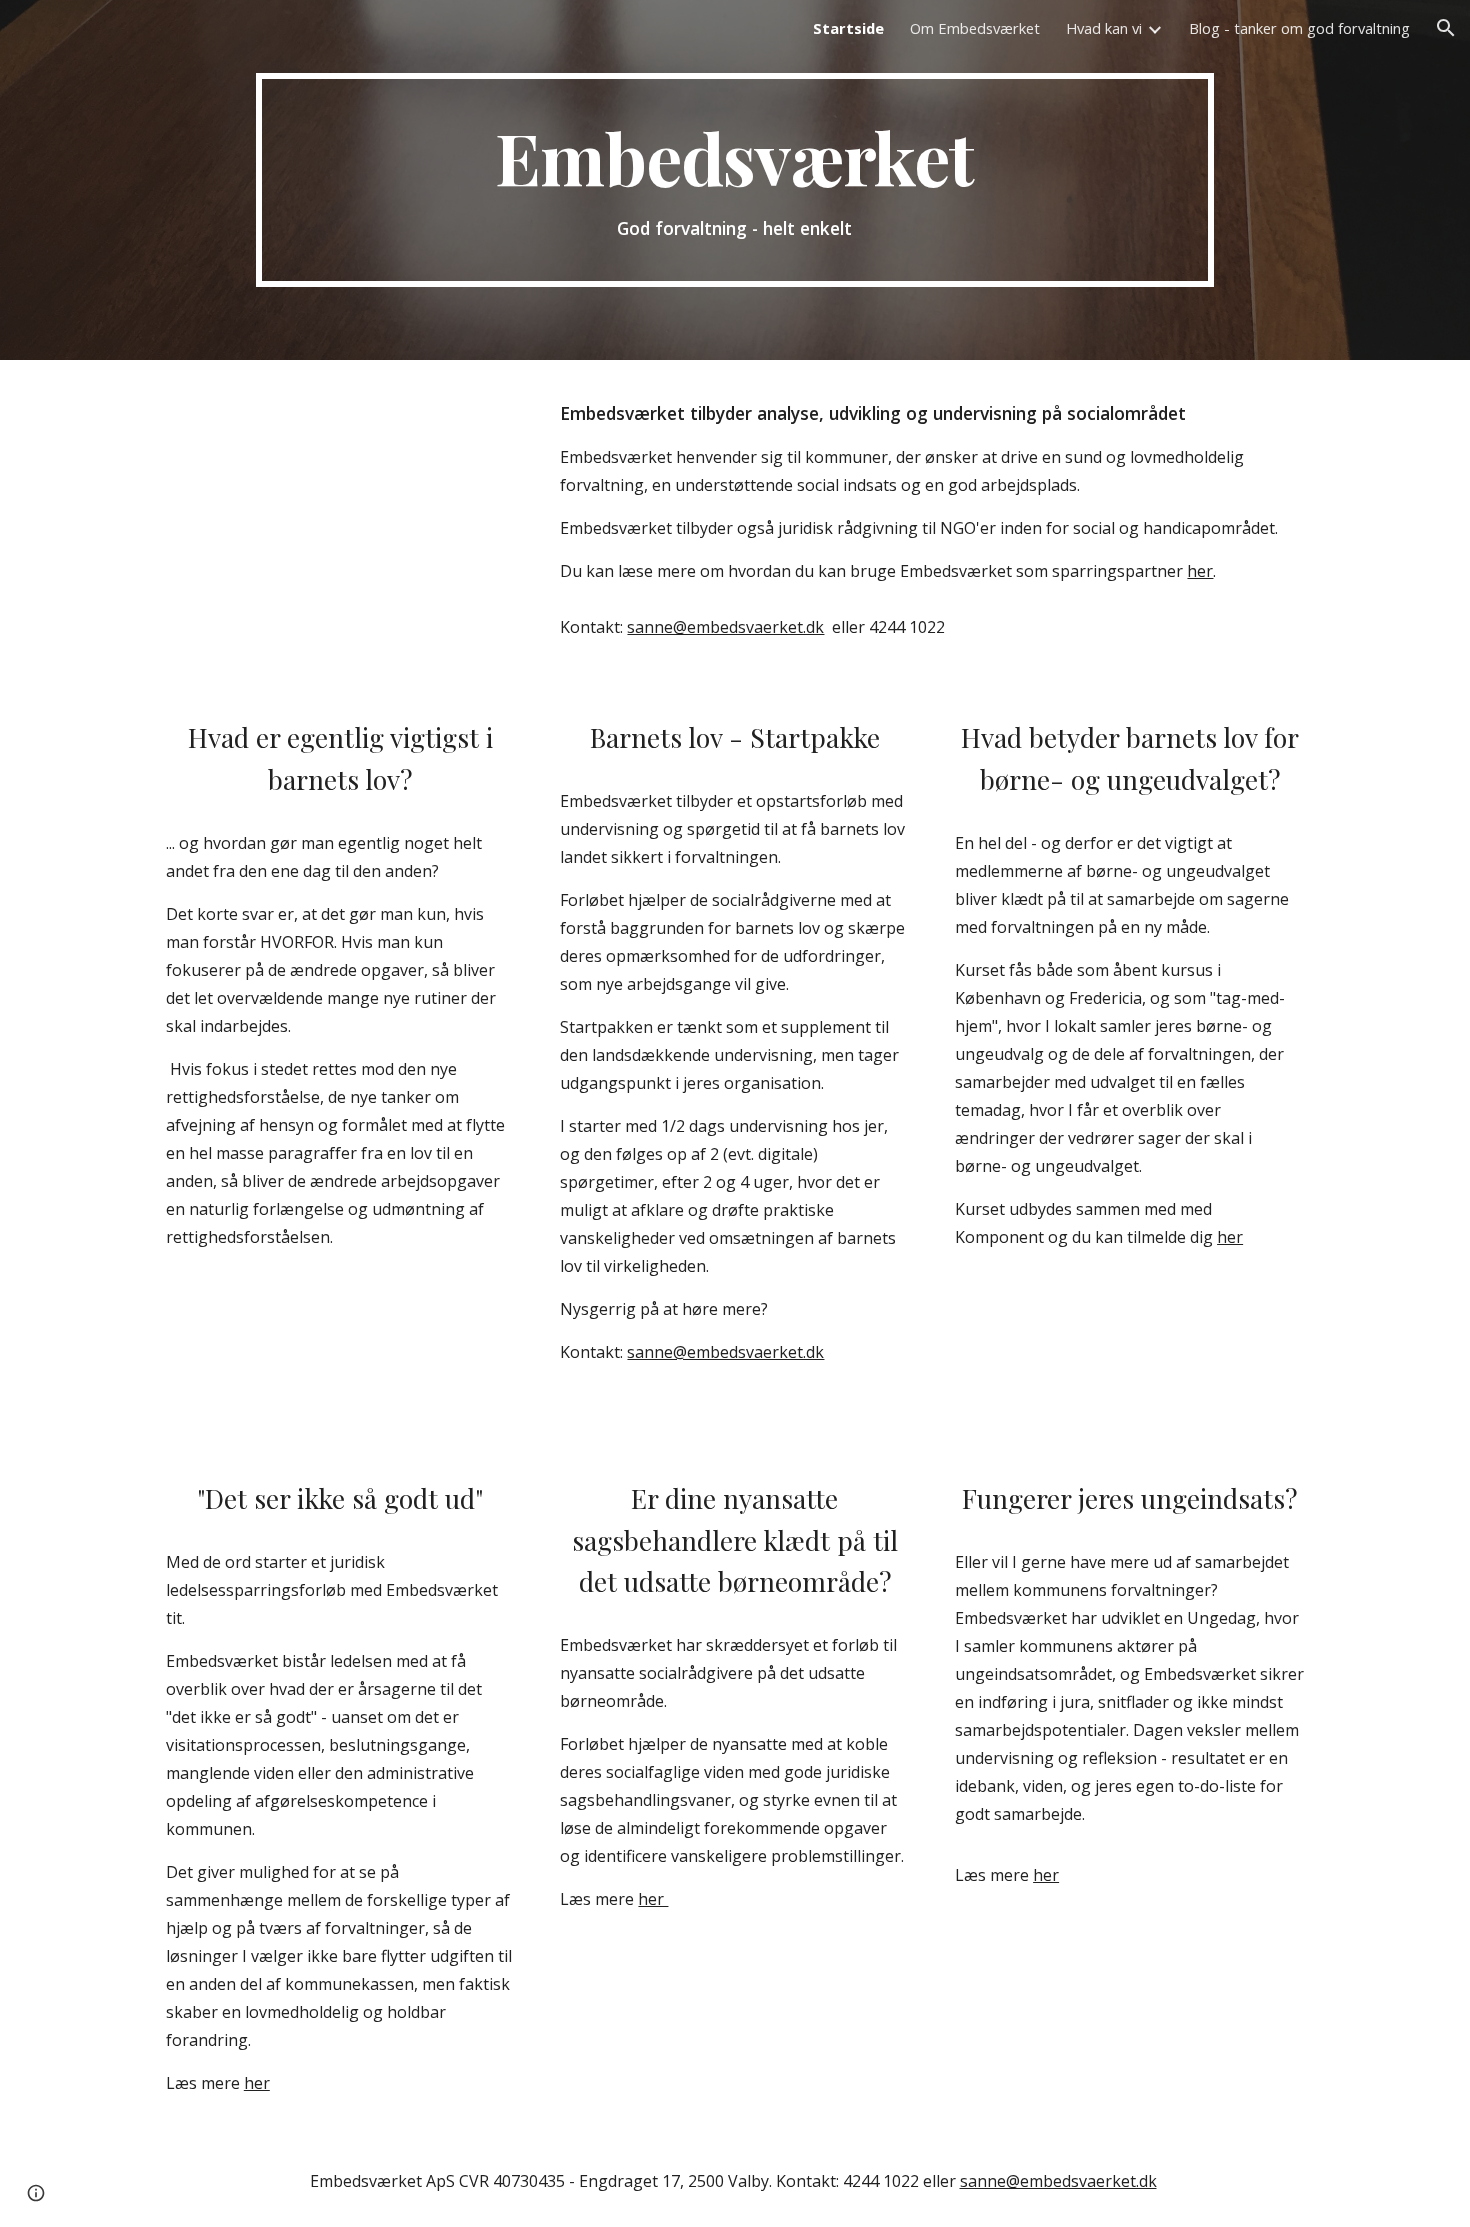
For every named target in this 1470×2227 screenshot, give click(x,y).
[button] (1446, 28)
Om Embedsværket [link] (975, 28)
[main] (734, 180)
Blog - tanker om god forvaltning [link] (1299, 28)
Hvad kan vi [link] (1104, 28)
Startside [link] (848, 28)
